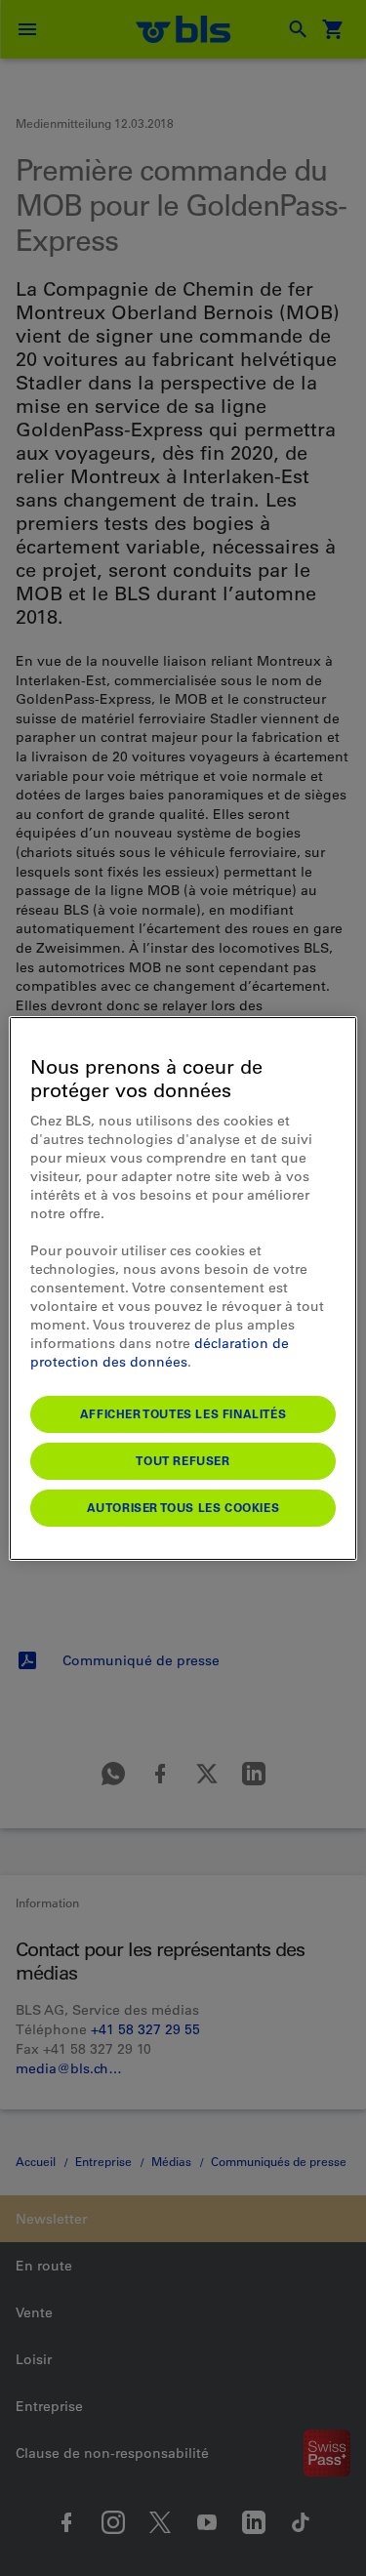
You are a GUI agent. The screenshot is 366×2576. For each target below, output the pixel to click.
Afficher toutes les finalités (183, 1413)
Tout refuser (183, 1460)
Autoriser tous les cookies (183, 1507)
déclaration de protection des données (160, 1352)
